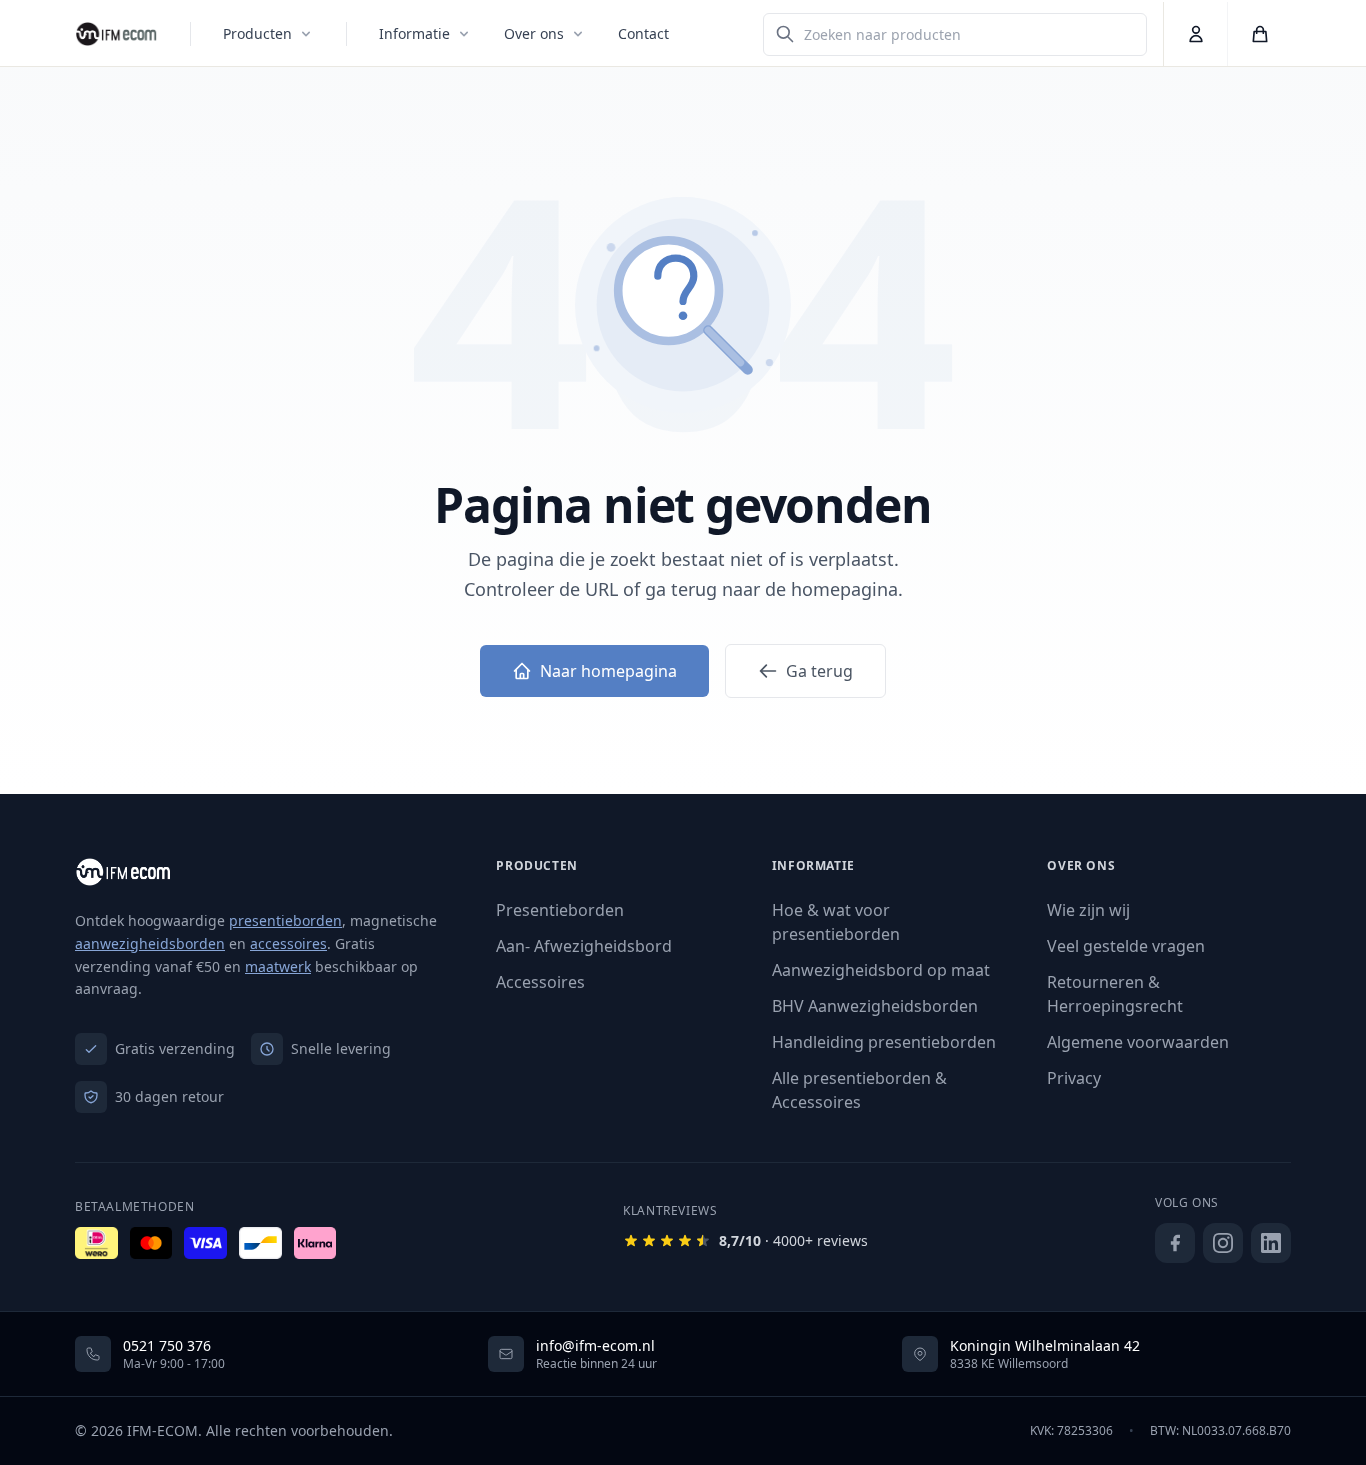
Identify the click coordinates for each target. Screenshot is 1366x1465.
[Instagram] (1223, 1243)
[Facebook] (1175, 1243)
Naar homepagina (608, 671)
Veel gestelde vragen (1126, 946)
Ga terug (819, 671)
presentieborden (285, 920)
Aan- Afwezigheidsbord (584, 946)
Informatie (414, 33)
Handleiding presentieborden (884, 1042)
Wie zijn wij (1088, 910)
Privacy (1074, 1078)
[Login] (1195, 34)
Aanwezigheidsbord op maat (881, 970)
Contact (643, 33)
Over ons (534, 33)
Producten (257, 33)
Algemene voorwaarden (1138, 1042)
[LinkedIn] (1271, 1243)
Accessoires (540, 982)
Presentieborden (560, 910)
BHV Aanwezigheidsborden (875, 1006)
